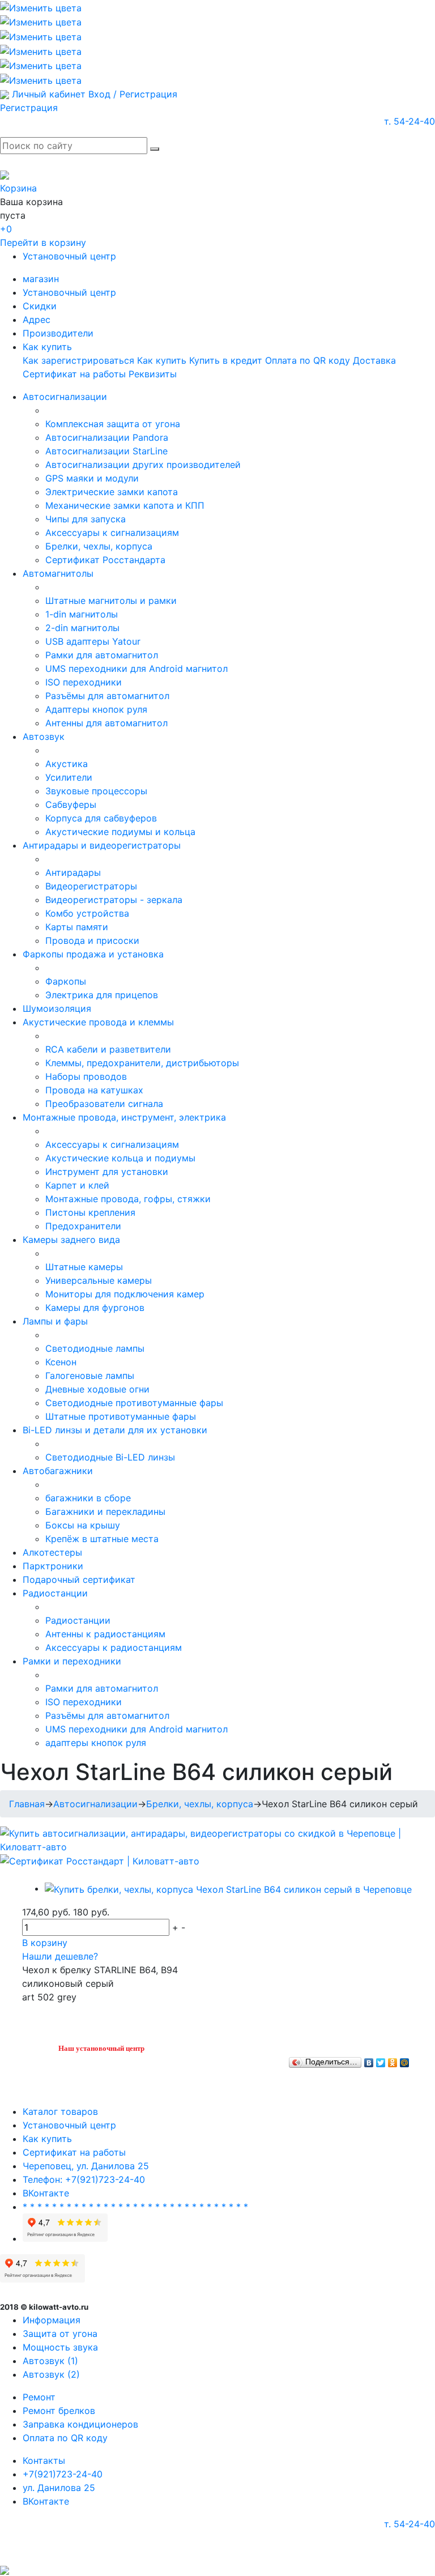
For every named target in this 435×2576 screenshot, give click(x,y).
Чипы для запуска (86, 519)
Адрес (37, 320)
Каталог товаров (60, 2111)
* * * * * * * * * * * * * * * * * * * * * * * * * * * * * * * (135, 2207)
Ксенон (61, 1362)
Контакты (44, 2460)
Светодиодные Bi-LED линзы (110, 1457)
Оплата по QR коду (308, 360)
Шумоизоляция (57, 1008)
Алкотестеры (52, 1552)
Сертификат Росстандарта (105, 560)
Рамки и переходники (72, 1661)
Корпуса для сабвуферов (101, 818)
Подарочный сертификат (79, 1579)
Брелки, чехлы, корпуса (99, 546)
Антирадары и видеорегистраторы (102, 845)
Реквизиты (153, 374)
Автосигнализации (65, 397)
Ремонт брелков (59, 2411)
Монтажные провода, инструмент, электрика (124, 1117)
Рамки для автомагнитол (102, 655)
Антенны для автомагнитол (106, 723)
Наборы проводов (86, 1076)
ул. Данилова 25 (59, 2488)
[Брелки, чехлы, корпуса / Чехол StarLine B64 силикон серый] (228, 1888)
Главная (27, 1804)
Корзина (18, 188)
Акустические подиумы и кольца (120, 832)
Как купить (47, 347)
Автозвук (44, 736)
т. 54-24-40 (410, 121)
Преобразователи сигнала (104, 1104)
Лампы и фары (55, 1321)
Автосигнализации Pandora (107, 437)
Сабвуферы (71, 804)
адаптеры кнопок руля (96, 1743)
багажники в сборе (88, 1498)
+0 (6, 229)
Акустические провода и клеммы (98, 1022)
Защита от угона (60, 2334)
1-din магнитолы (82, 614)
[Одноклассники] (393, 2060)
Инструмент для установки (107, 1172)
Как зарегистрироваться (78, 360)
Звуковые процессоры (96, 791)
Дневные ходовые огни (97, 1389)
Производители (58, 333)
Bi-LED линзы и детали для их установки (115, 1430)
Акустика (67, 764)
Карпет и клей (77, 1185)
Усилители (69, 777)
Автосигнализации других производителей (143, 465)
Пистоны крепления (90, 1212)
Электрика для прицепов (102, 995)
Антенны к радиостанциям (105, 1634)
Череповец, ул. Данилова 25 (86, 2166)
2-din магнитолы (82, 628)
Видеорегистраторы (91, 886)
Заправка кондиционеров (80, 2424)
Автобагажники (58, 1471)
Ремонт (39, 2397)
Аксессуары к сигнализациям (112, 533)
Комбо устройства (87, 913)
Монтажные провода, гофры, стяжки (128, 1199)
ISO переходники (84, 682)
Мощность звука (60, 2347)
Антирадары (73, 872)
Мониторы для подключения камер (125, 1294)
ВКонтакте (46, 2193)
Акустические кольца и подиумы (120, 1158)
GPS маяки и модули (92, 478)
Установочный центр (69, 256)
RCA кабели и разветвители (108, 1049)
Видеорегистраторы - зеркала (114, 900)
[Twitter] (381, 2060)
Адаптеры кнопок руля (96, 709)
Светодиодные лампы (95, 1348)
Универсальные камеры (99, 1280)
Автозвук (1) (50, 2361)
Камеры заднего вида (71, 1240)
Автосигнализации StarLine (106, 451)
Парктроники (53, 1566)
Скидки (40, 306)
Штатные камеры (84, 1267)
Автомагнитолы (58, 573)
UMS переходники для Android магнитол (137, 669)
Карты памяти (77, 927)
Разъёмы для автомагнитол (107, 696)
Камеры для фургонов (95, 1308)
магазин (41, 279)
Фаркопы (66, 981)
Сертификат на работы (74, 374)
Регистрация (29, 108)
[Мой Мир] (405, 2060)
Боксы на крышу (83, 1525)
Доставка (374, 360)
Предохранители (83, 1226)
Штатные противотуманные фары (121, 1416)
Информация (52, 2320)
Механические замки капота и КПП (125, 505)
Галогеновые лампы (90, 1376)
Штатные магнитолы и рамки (111, 601)
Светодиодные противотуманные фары (134, 1403)
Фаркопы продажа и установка (93, 954)
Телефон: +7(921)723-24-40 (84, 2179)
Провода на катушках (94, 1090)
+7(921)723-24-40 (63, 2474)
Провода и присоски (92, 940)
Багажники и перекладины (105, 1511)
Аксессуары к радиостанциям (114, 1647)
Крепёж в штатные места (102, 1539)
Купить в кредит (226, 360)
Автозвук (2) (51, 2374)
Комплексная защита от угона (113, 424)
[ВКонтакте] (369, 2060)
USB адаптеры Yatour (93, 641)
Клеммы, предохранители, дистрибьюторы (142, 1063)
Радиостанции (55, 1593)
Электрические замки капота (112, 492)
